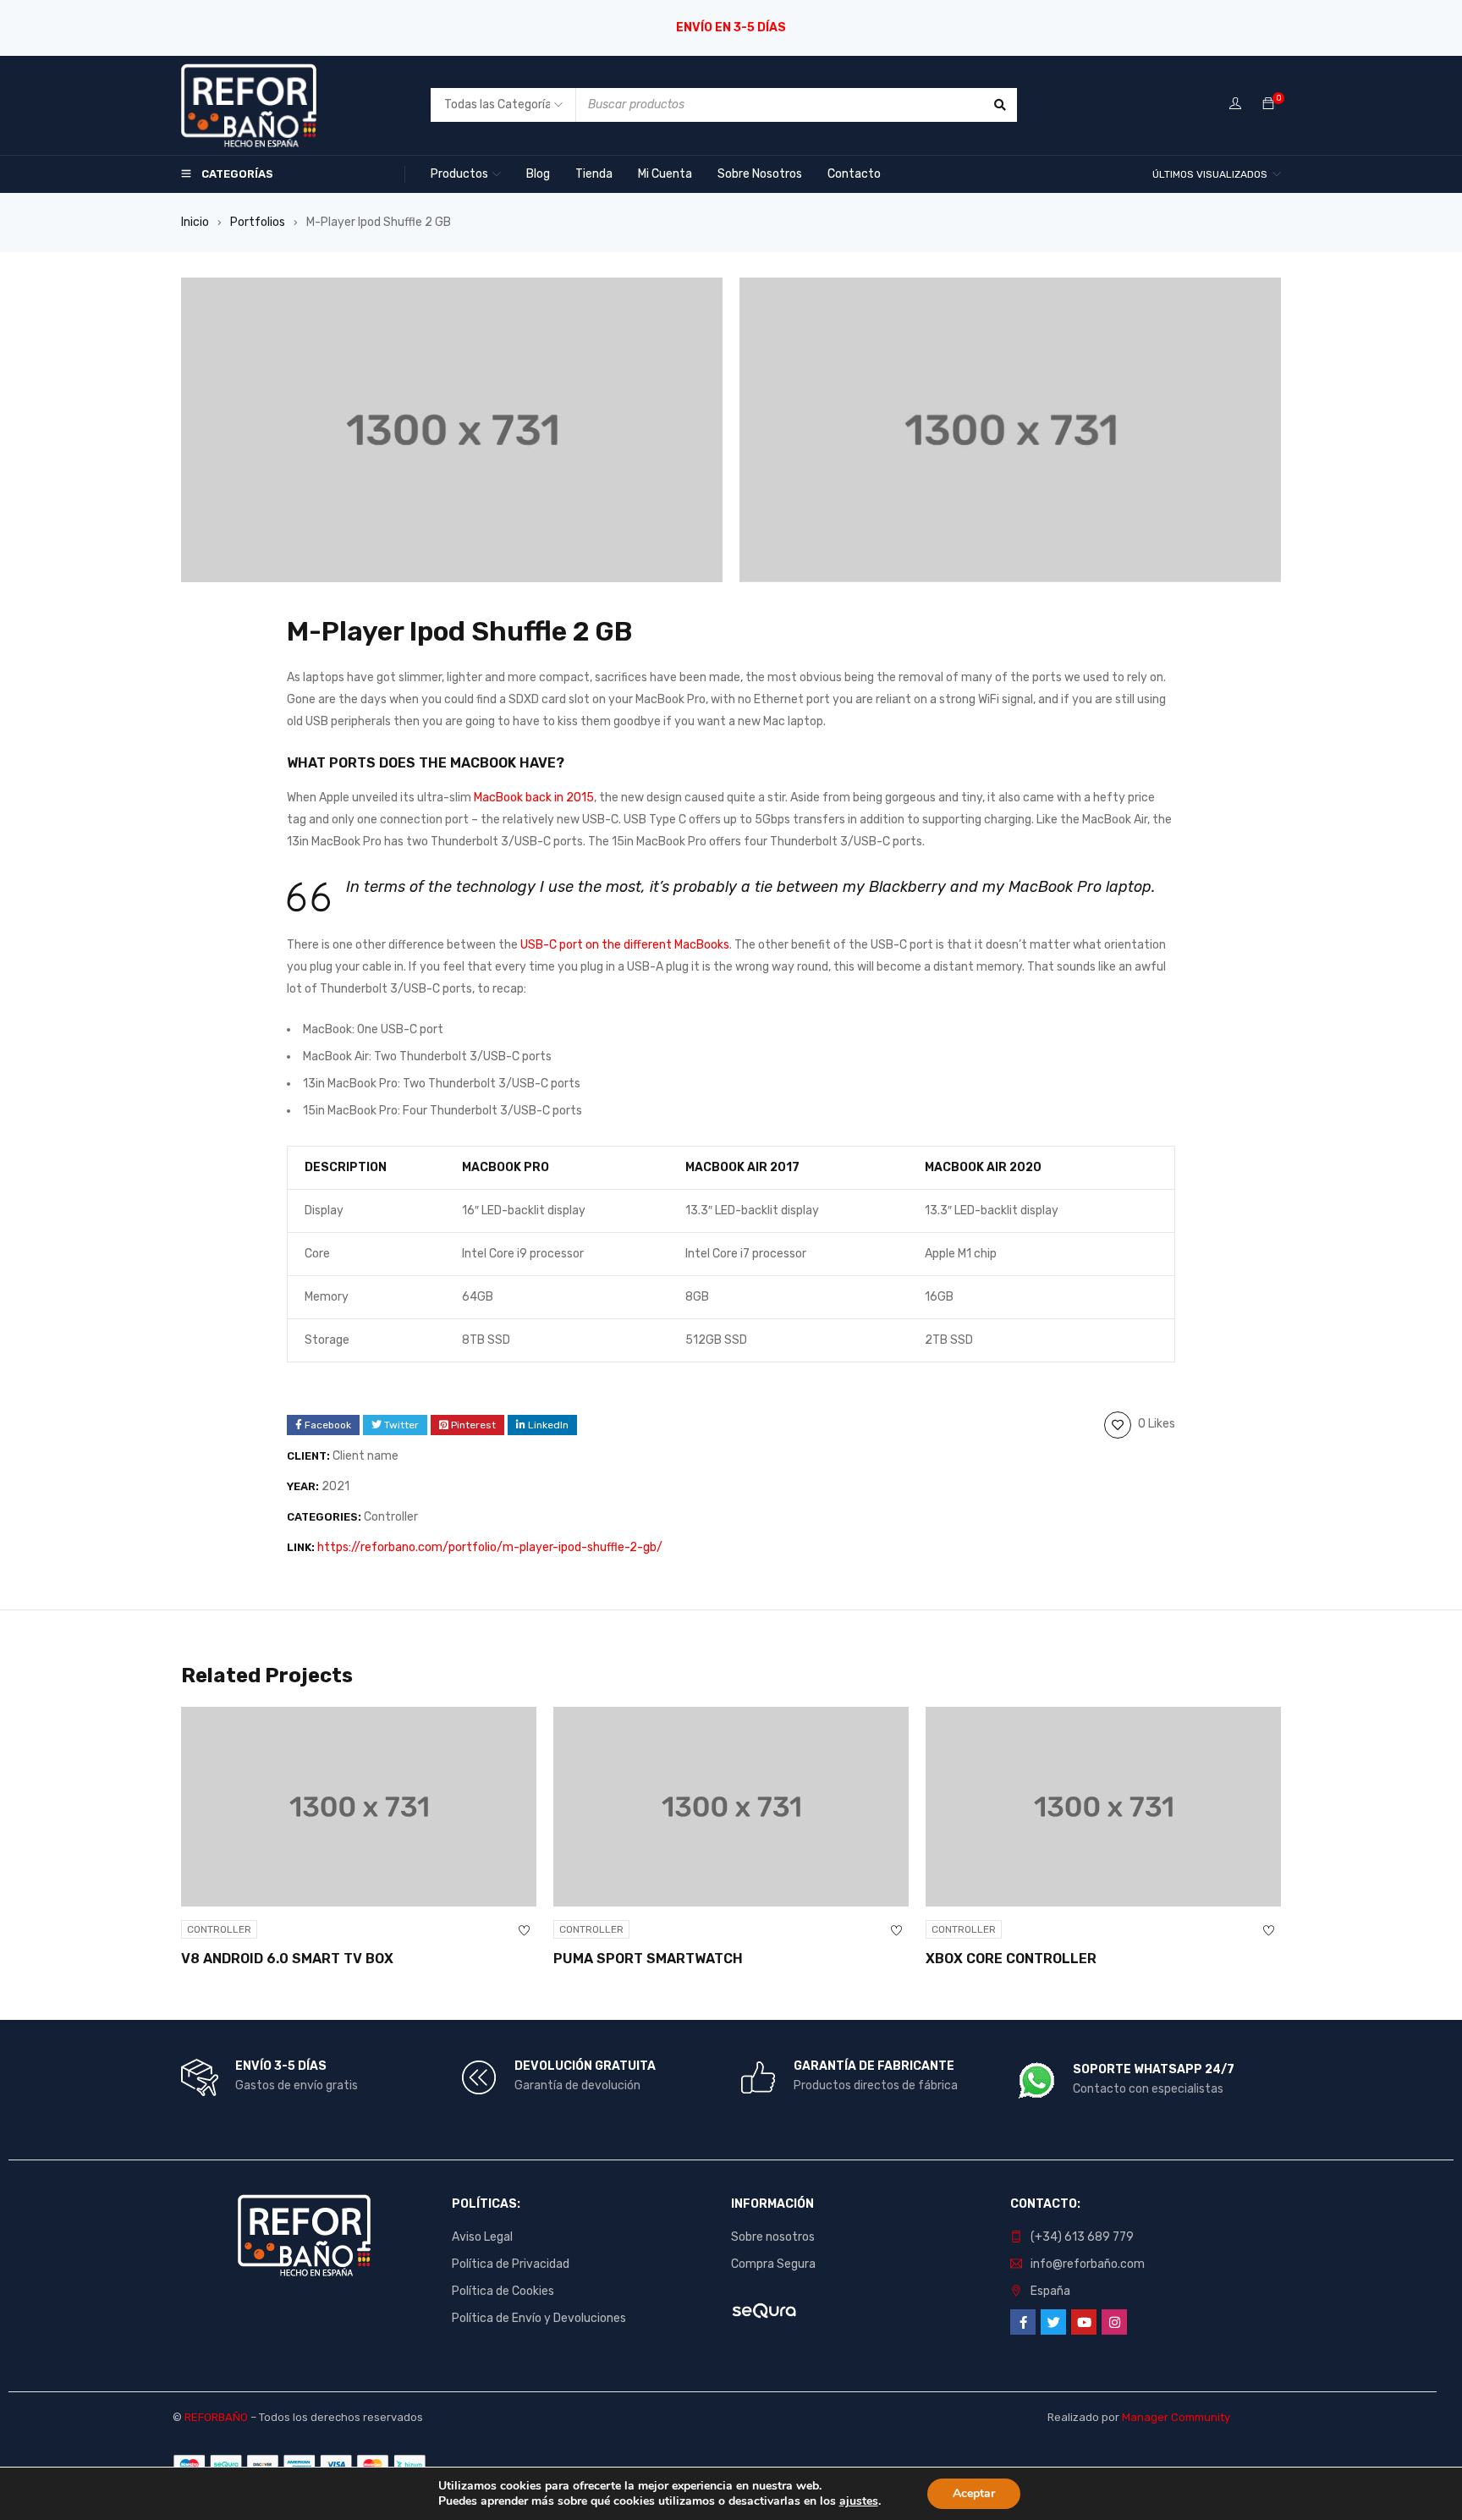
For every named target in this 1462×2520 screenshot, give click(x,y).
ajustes (859, 2501)
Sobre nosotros (773, 2237)
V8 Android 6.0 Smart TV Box (287, 1959)
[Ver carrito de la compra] (1268, 105)
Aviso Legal (482, 2237)
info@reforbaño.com (1088, 2264)
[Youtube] (1084, 2322)
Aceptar (974, 2493)
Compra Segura (773, 2264)
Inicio (195, 222)
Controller (391, 1517)
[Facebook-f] (1023, 2322)
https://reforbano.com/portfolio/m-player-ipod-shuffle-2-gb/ (490, 1547)
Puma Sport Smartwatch (648, 1959)
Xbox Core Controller (1011, 1959)
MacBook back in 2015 (534, 798)
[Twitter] (1053, 2322)
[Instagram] (1114, 2322)
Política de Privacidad (511, 2264)
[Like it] (524, 1931)
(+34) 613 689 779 (1082, 2237)
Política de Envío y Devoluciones (539, 2318)
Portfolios (258, 222)
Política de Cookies (503, 2291)
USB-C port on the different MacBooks (625, 945)
